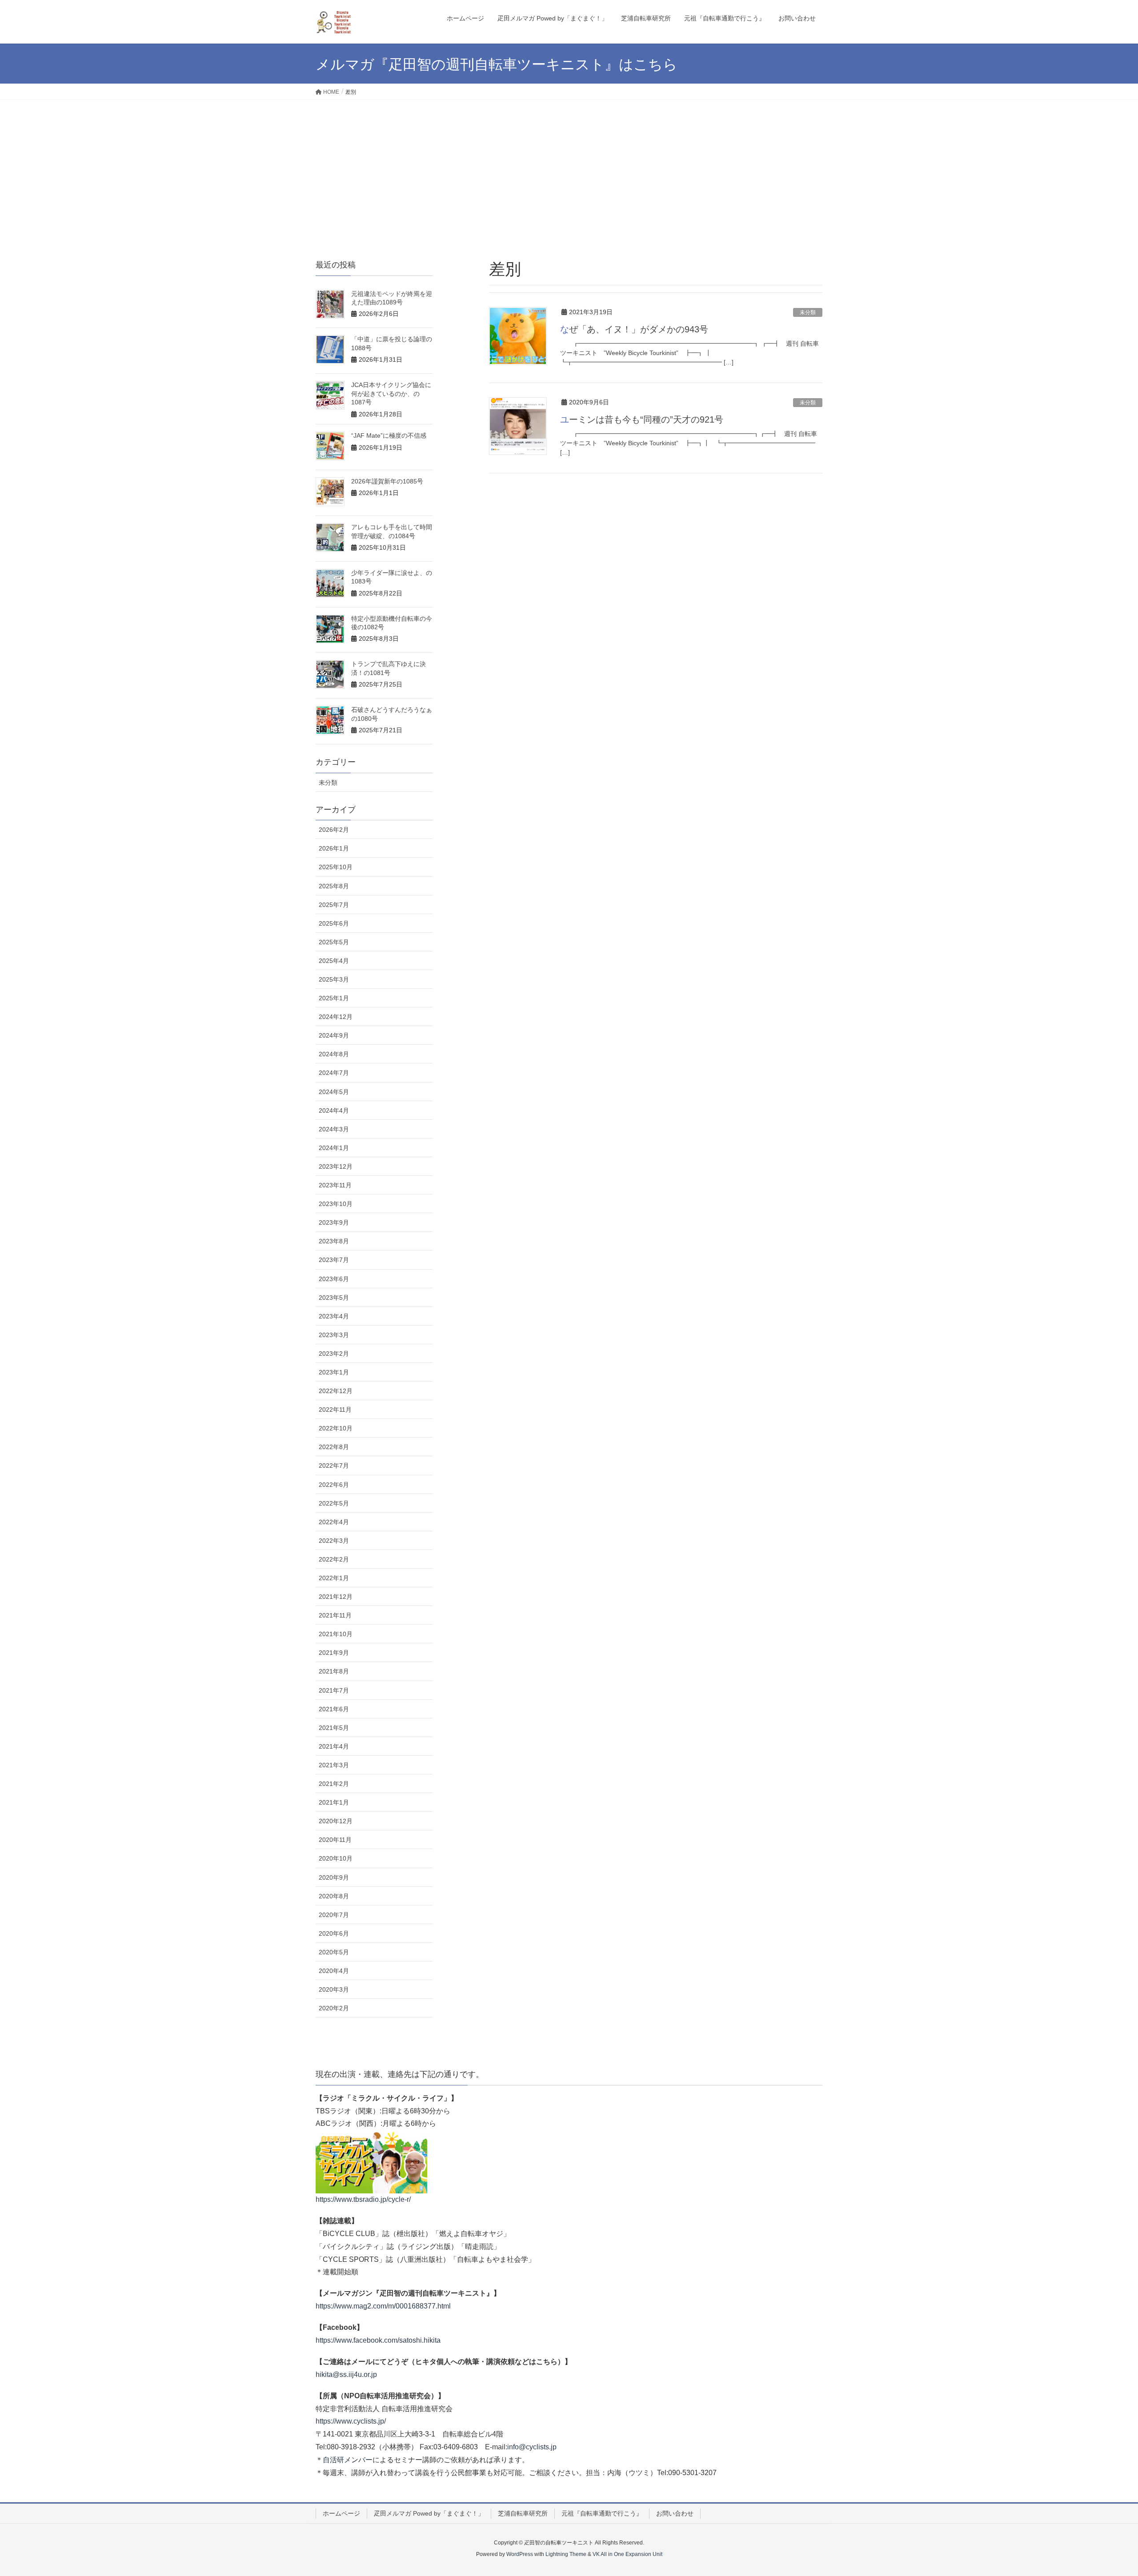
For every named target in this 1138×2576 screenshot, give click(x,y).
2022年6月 (334, 1485)
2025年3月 (334, 979)
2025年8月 (334, 886)
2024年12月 (336, 1017)
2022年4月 (334, 1522)
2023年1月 (334, 1372)
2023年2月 (334, 1354)
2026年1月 (334, 848)
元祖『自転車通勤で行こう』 (602, 2513)
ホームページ (341, 2513)
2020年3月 (334, 1989)
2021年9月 (334, 1653)
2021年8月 (334, 1671)
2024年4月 (334, 1110)
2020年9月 (334, 1877)
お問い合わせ (675, 2513)
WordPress (520, 2554)
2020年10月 (336, 1858)
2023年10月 (336, 1204)
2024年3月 (334, 1129)
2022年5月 (334, 1503)
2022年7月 (334, 1466)
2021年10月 (336, 1634)
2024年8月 (334, 1054)
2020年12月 (336, 1821)
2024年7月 (334, 1073)
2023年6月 (334, 1279)
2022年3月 (334, 1541)
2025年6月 (334, 923)
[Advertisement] (569, 167)
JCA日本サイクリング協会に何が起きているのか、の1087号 (391, 393)
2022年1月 (334, 1578)
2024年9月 (334, 1035)
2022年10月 (336, 1428)
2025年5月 (334, 942)
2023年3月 (334, 1335)
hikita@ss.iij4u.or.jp (346, 2374)
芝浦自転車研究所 (523, 2513)
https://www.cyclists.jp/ (351, 2421)
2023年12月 (336, 1166)
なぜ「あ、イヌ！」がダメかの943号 (634, 329)
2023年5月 (334, 1298)
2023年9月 (334, 1222)
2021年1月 (334, 1802)
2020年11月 (335, 1840)
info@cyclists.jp (532, 2447)
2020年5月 (334, 1952)
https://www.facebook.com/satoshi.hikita (378, 2340)
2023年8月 (334, 1241)
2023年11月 (335, 1185)
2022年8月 (334, 1447)
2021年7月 (334, 1690)
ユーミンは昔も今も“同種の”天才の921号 (642, 419)
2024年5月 (334, 1092)
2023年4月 (334, 1316)
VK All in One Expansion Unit (627, 2554)
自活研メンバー (348, 2460)
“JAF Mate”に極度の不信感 (389, 435)
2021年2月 (334, 1784)
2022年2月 (334, 1559)
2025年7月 (334, 905)
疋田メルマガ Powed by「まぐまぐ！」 (429, 2513)
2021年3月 (334, 1765)
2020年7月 (334, 1915)
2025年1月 (334, 998)
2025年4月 (334, 961)
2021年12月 (336, 1597)
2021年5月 (334, 1728)
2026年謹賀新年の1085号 (387, 481)
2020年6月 (334, 1933)
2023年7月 (334, 1260)
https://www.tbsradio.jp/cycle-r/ (363, 2199)
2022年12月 (336, 1391)
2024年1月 (334, 1148)
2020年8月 (334, 1896)
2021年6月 (334, 1709)
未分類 (808, 312)
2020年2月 (334, 2008)
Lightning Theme (566, 2554)
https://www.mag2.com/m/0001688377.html (383, 2306)
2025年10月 (336, 867)
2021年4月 (334, 1746)
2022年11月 (335, 1410)
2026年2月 (334, 830)
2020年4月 (334, 1971)
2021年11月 (335, 1615)
